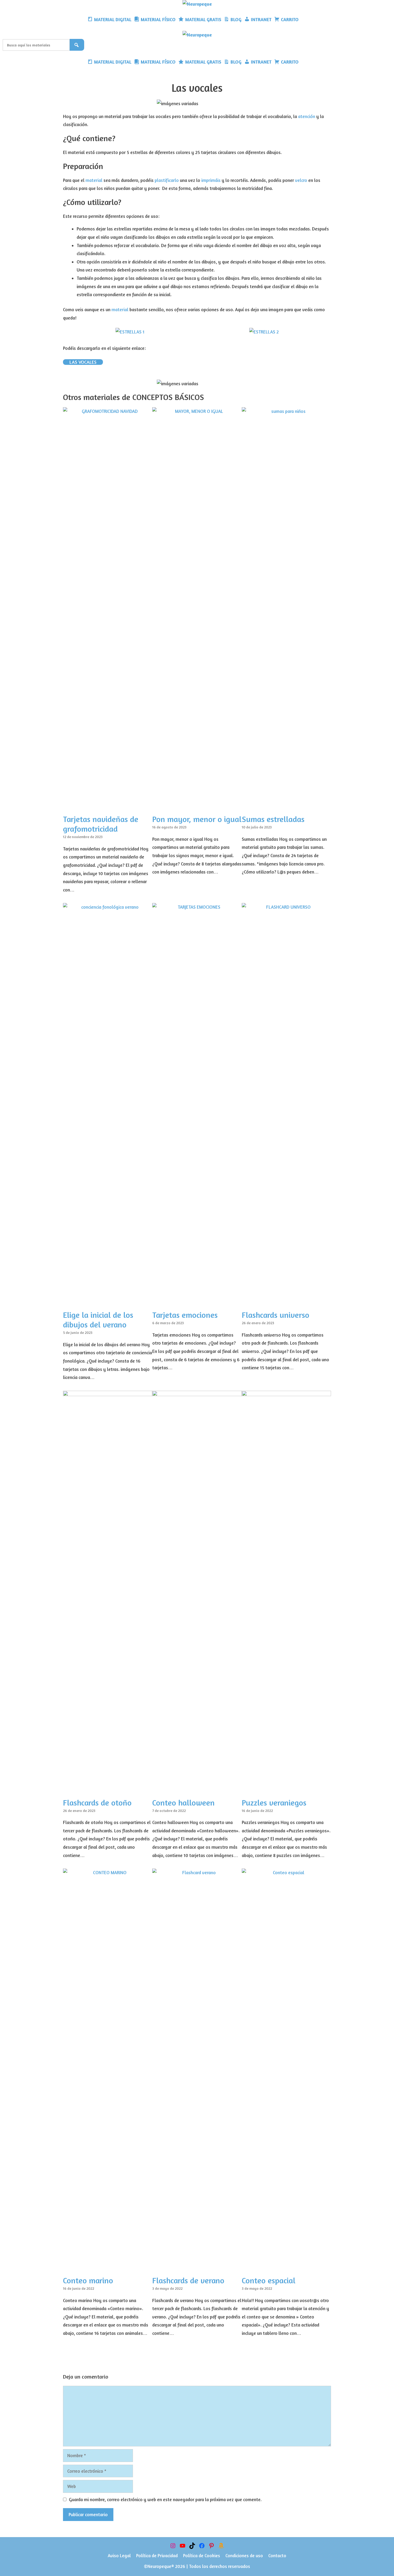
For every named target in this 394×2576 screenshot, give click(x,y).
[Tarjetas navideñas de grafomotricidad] (108, 806)
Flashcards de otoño (97, 1803)
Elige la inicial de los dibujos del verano (98, 1320)
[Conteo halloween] (197, 1789)
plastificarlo (167, 180)
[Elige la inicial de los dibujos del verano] (108, 1301)
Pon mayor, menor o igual (197, 819)
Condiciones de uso (244, 2555)
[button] (304, 20)
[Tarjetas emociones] (197, 1301)
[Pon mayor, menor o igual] (197, 806)
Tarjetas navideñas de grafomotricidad (101, 824)
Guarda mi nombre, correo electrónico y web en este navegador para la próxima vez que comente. (165, 2499)
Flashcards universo (276, 1315)
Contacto (277, 2555)
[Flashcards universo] (286, 1301)
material (94, 180)
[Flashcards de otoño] (108, 1789)
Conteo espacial (269, 2280)
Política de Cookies (202, 2555)
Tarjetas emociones (185, 1315)
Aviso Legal (119, 2555)
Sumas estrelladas (273, 819)
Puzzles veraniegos (274, 1803)
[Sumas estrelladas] (286, 806)
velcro (301, 180)
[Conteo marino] (108, 2267)
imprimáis (211, 180)
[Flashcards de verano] (197, 2267)
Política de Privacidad (157, 2555)
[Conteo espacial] (286, 2267)
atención (307, 116)
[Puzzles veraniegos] (286, 1789)
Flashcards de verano (188, 2280)
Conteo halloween (183, 1803)
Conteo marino (88, 2280)
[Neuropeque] (197, 4)
